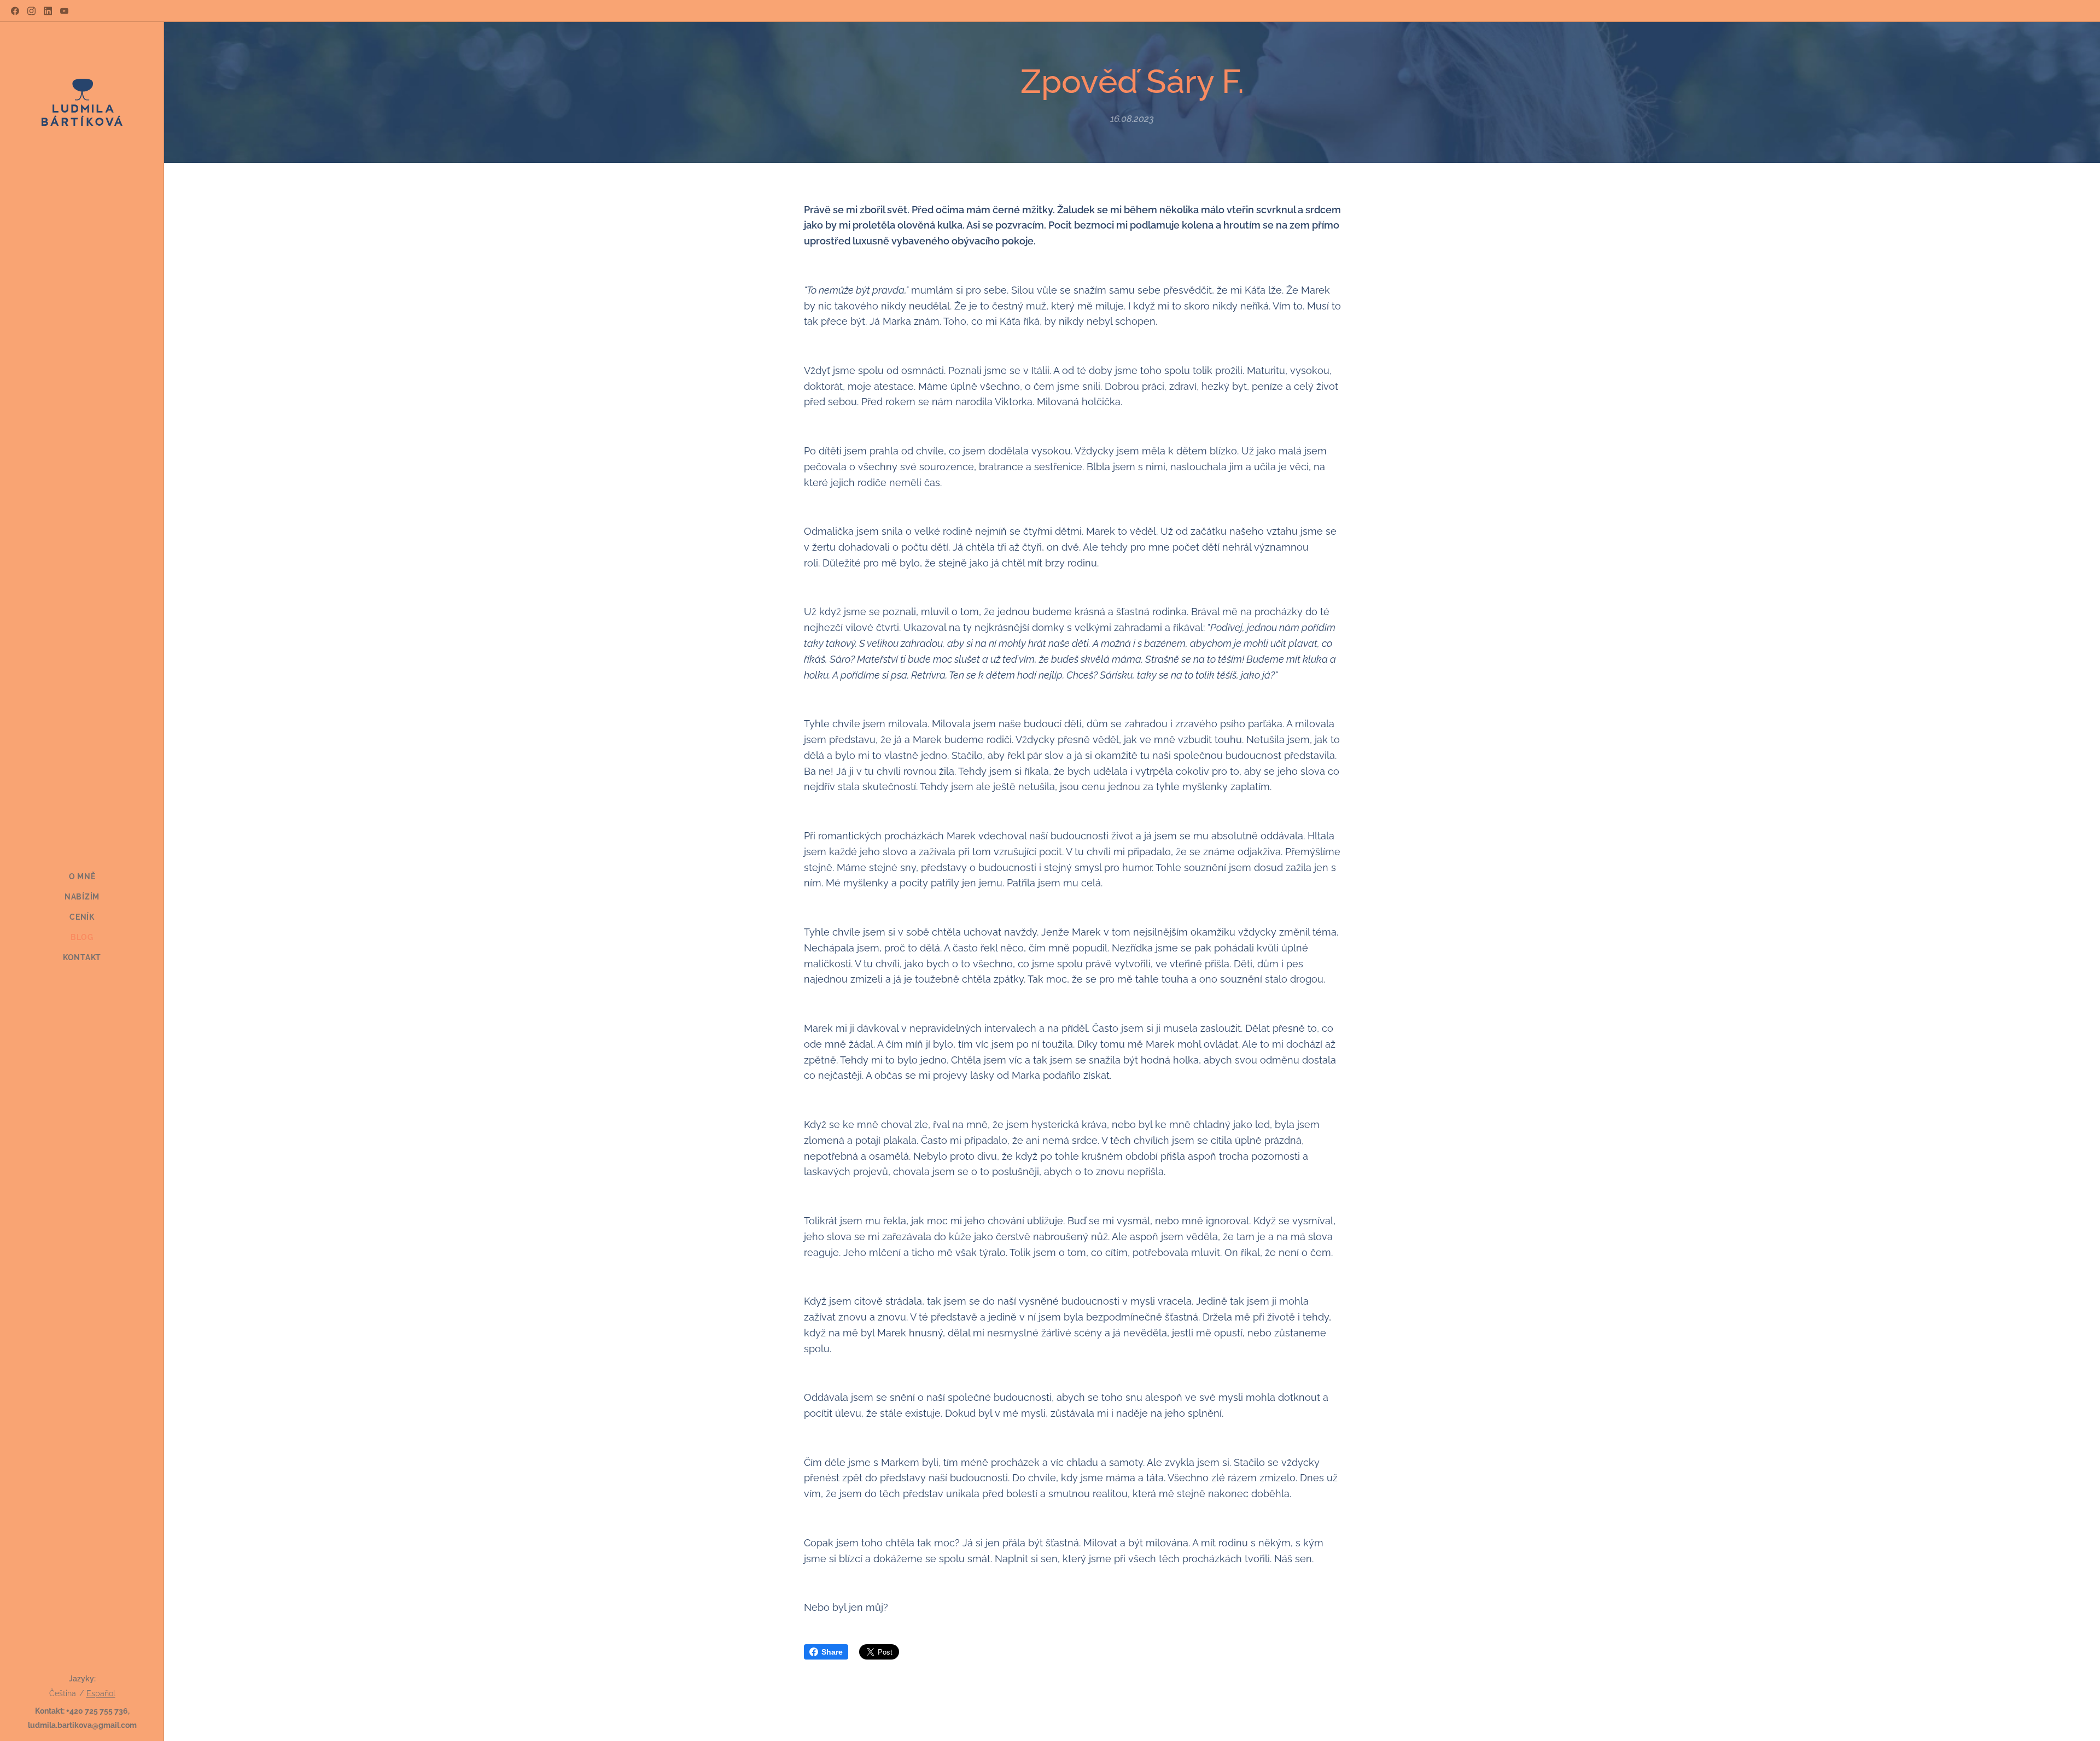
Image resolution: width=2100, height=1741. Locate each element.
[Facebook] (15, 11)
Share (832, 1652)
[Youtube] (64, 11)
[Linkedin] (48, 11)
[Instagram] (31, 11)
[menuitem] (82, 877)
